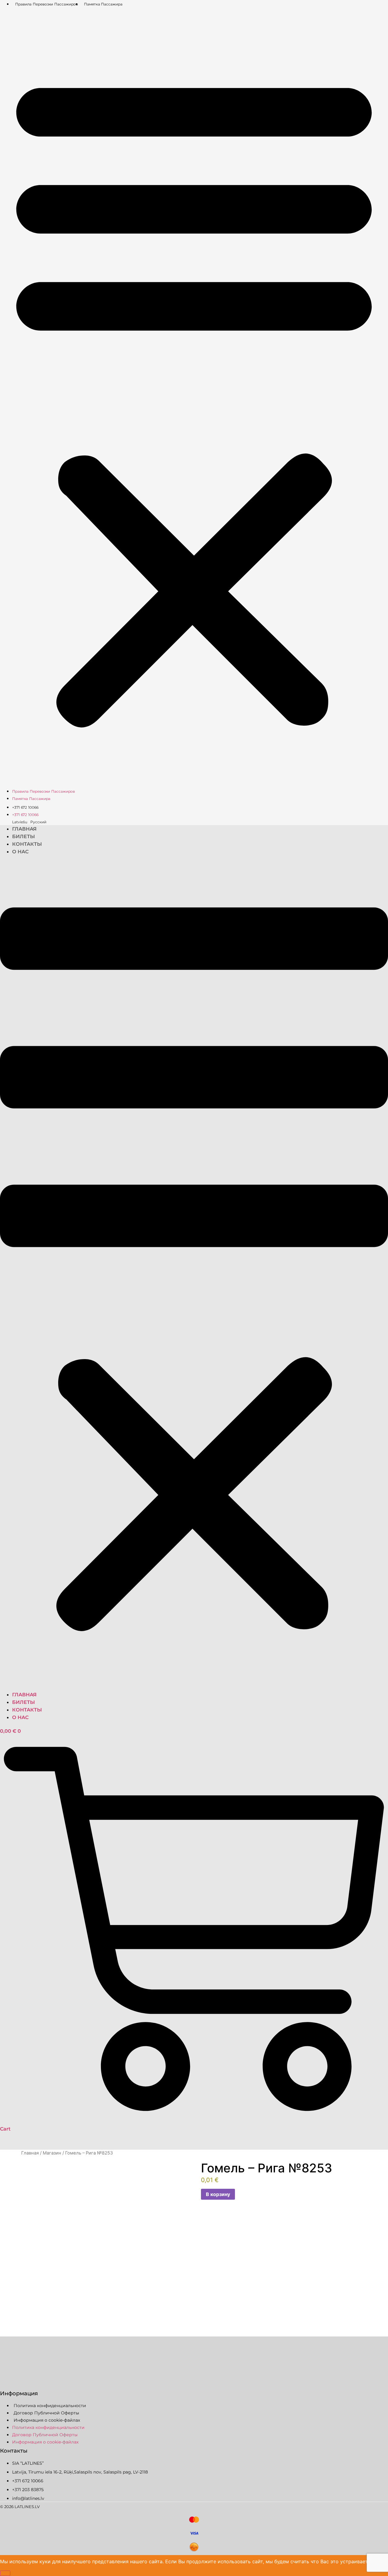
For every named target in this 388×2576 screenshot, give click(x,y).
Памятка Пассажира (103, 4)
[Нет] (5, 2573)
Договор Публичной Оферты (46, 2413)
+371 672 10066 (25, 807)
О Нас (20, 852)
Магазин (52, 2153)
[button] (194, 397)
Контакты (27, 844)
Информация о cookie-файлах (47, 2420)
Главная (24, 829)
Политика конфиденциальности (50, 2406)
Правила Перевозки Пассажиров (47, 4)
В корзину (218, 2194)
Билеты (23, 836)
